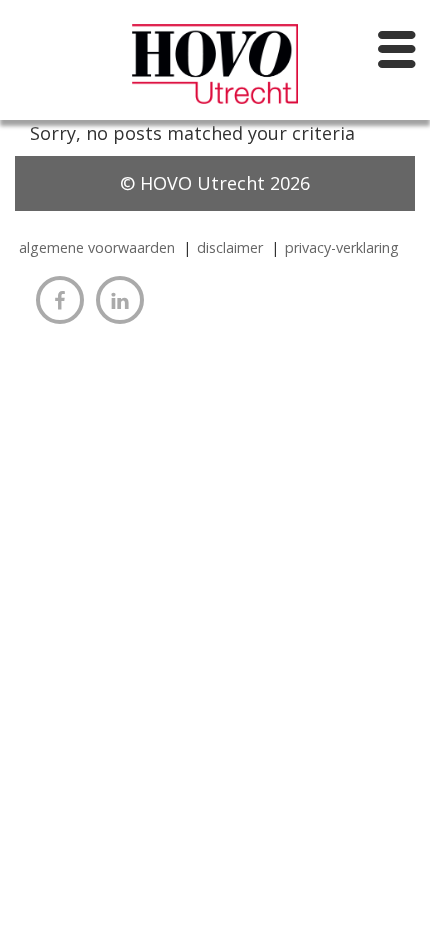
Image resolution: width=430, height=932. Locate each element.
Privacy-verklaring (342, 247)
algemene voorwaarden (97, 247)
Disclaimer (230, 247)
